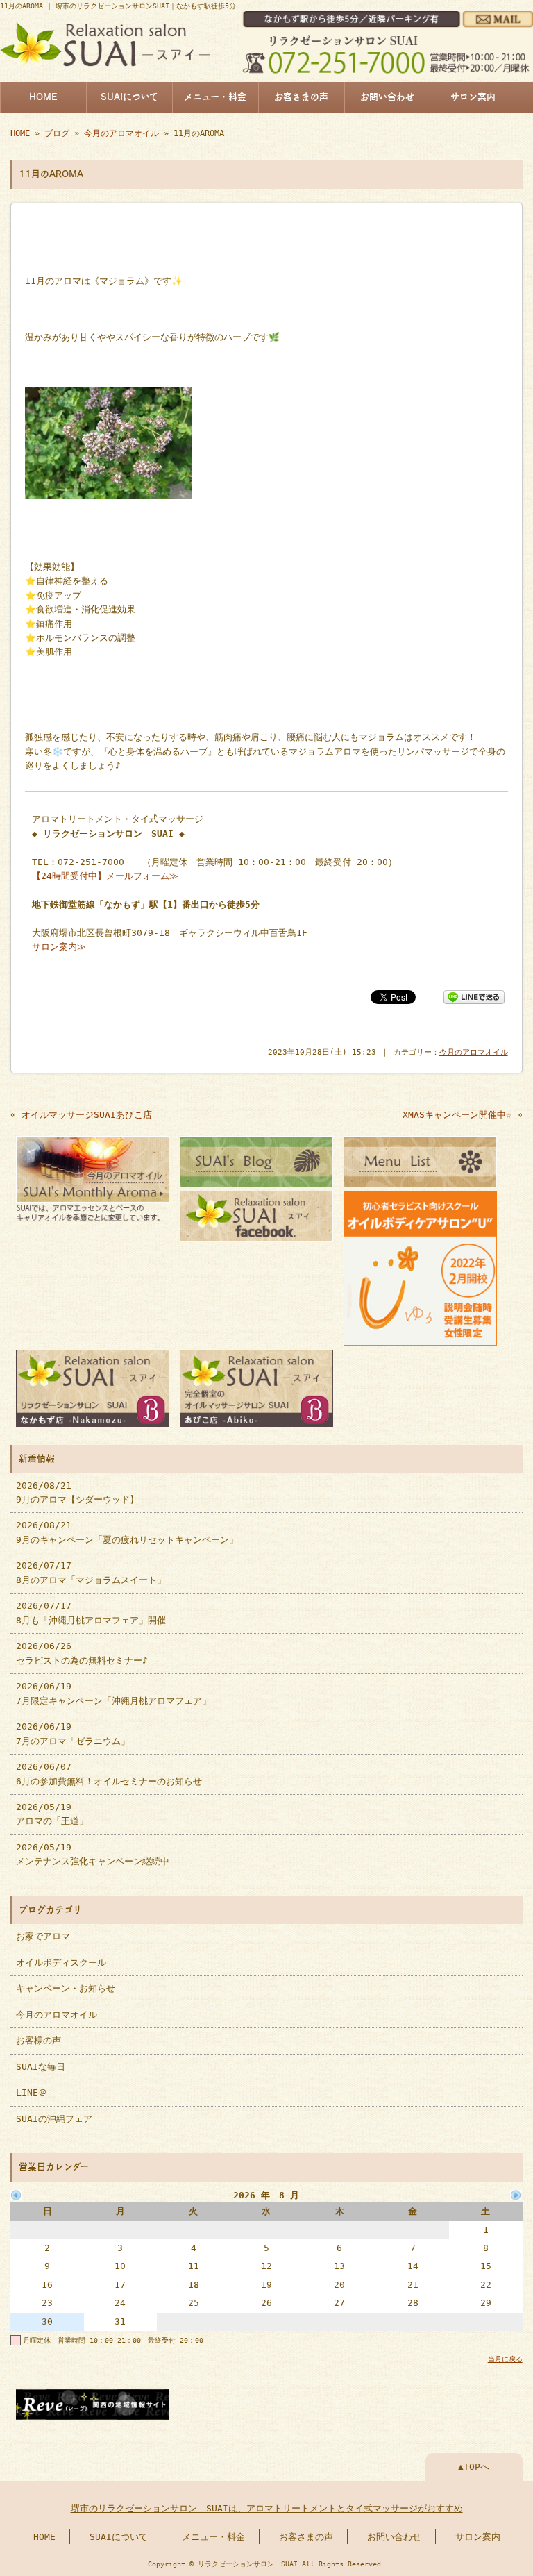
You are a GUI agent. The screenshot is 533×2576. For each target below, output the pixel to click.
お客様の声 (39, 2040)
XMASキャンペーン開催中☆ (457, 1115)
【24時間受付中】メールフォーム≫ (105, 876)
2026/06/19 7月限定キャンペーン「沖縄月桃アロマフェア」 (113, 1693)
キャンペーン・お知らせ (66, 1988)
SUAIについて (129, 97)
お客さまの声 (301, 97)
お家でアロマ (43, 1936)
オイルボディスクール (61, 1963)
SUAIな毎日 (41, 2067)
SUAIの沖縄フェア (54, 2119)
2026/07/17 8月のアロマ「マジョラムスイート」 (91, 1572)
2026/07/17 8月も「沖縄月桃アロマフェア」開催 (91, 1613)
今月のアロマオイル (121, 133)
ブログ (57, 133)
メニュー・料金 (215, 97)
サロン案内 (473, 97)
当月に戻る (505, 2359)
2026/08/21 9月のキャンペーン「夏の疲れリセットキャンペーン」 (127, 1532)
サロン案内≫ (59, 947)
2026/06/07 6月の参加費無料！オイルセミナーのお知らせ (109, 1774)
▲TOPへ (474, 2467)
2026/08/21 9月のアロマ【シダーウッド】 (77, 1492)
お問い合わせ (387, 97)
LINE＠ (32, 2092)
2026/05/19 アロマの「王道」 (52, 1814)
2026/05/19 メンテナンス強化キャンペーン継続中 (93, 1854)
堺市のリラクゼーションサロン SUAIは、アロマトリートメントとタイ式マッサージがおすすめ (267, 2508)
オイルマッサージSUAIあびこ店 (87, 1115)
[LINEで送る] (474, 996)
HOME (43, 97)
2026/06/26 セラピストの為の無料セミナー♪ (82, 1653)
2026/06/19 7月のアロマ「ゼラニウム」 (73, 1733)
